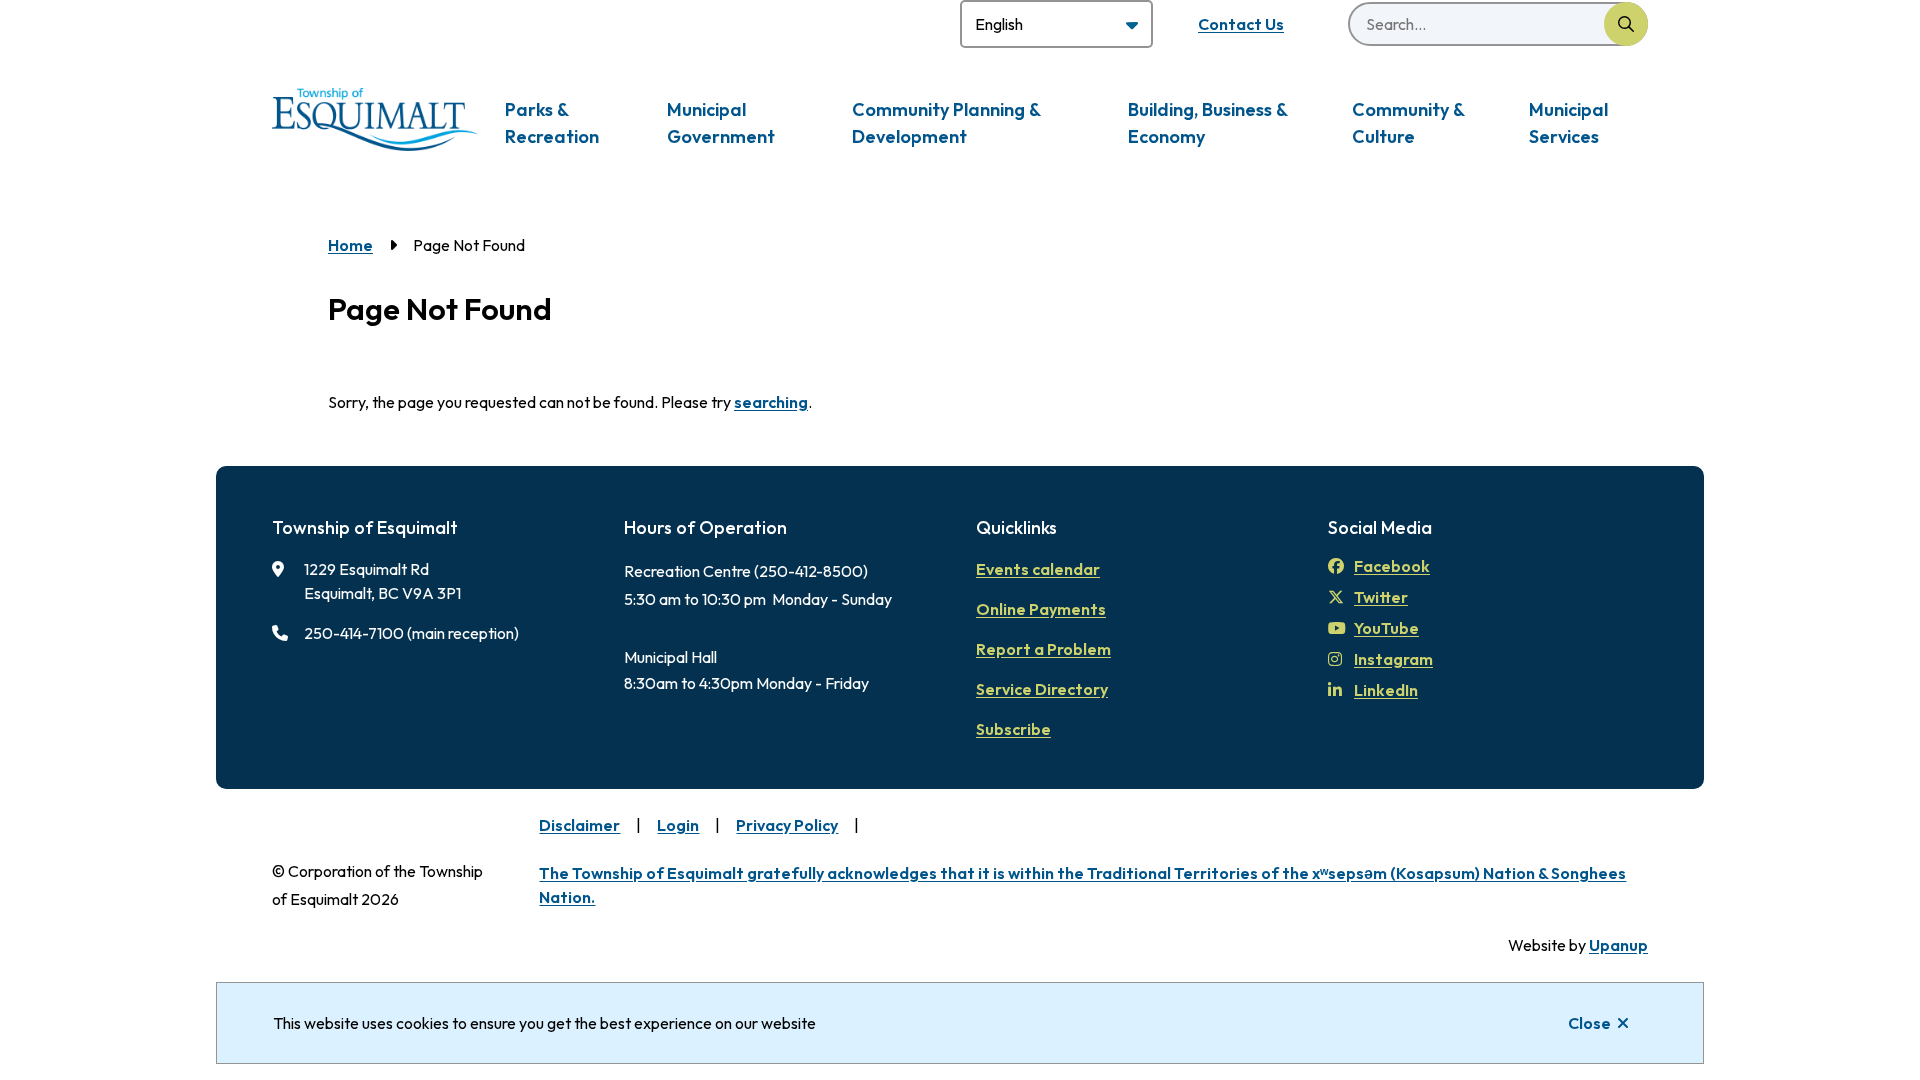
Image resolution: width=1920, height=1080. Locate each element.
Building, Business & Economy (1207, 123)
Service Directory (1042, 689)
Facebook (1392, 566)
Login (678, 825)
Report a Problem (1043, 649)
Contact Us (1241, 24)
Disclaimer (579, 825)
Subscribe (1013, 729)
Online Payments (1041, 609)
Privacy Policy (787, 825)
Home (350, 245)
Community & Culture (1408, 123)
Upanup (1618, 945)
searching (771, 402)
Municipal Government (721, 123)
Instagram (1393, 659)
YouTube (1386, 628)
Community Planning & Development (946, 123)
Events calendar (1038, 569)
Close (1589, 1023)
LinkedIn (1386, 690)
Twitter (1381, 597)
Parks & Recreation (552, 123)
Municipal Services (1568, 123)
